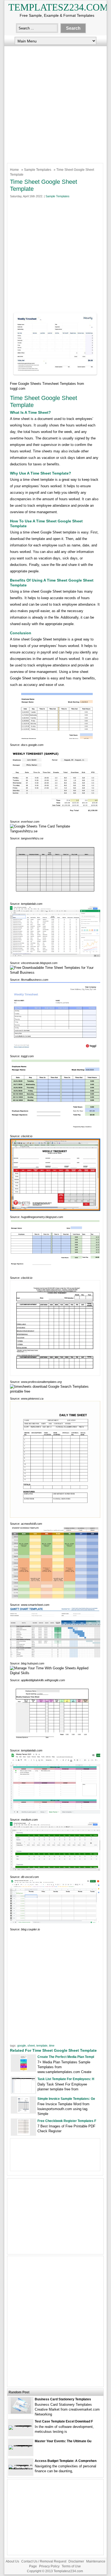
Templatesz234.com (58, 7)
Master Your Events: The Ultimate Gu (63, 2441)
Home (14, 170)
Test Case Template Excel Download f (64, 2421)
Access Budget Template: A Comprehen (66, 2461)
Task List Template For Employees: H (66, 2079)
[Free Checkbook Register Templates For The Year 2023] (24, 2134)
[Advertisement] (55, 103)
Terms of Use (71, 2566)
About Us (12, 2561)
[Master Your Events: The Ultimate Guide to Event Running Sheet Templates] (21, 2445)
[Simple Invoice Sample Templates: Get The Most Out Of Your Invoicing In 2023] (23, 2112)
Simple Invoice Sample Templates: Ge (66, 2099)
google (22, 2046)
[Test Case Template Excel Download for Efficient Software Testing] (21, 2425)
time (52, 2046)
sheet (31, 2046)
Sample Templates (38, 170)
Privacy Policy (49, 2566)
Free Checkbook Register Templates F (67, 2121)
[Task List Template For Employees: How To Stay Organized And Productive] (23, 2092)
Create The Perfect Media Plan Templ (66, 2057)
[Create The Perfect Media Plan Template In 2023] (24, 2070)
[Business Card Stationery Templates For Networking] (21, 2412)
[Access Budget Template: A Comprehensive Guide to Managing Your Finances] (21, 2469)
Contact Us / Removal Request (44, 2561)
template (42, 2046)
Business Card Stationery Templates (63, 2399)
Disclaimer (76, 2561)
